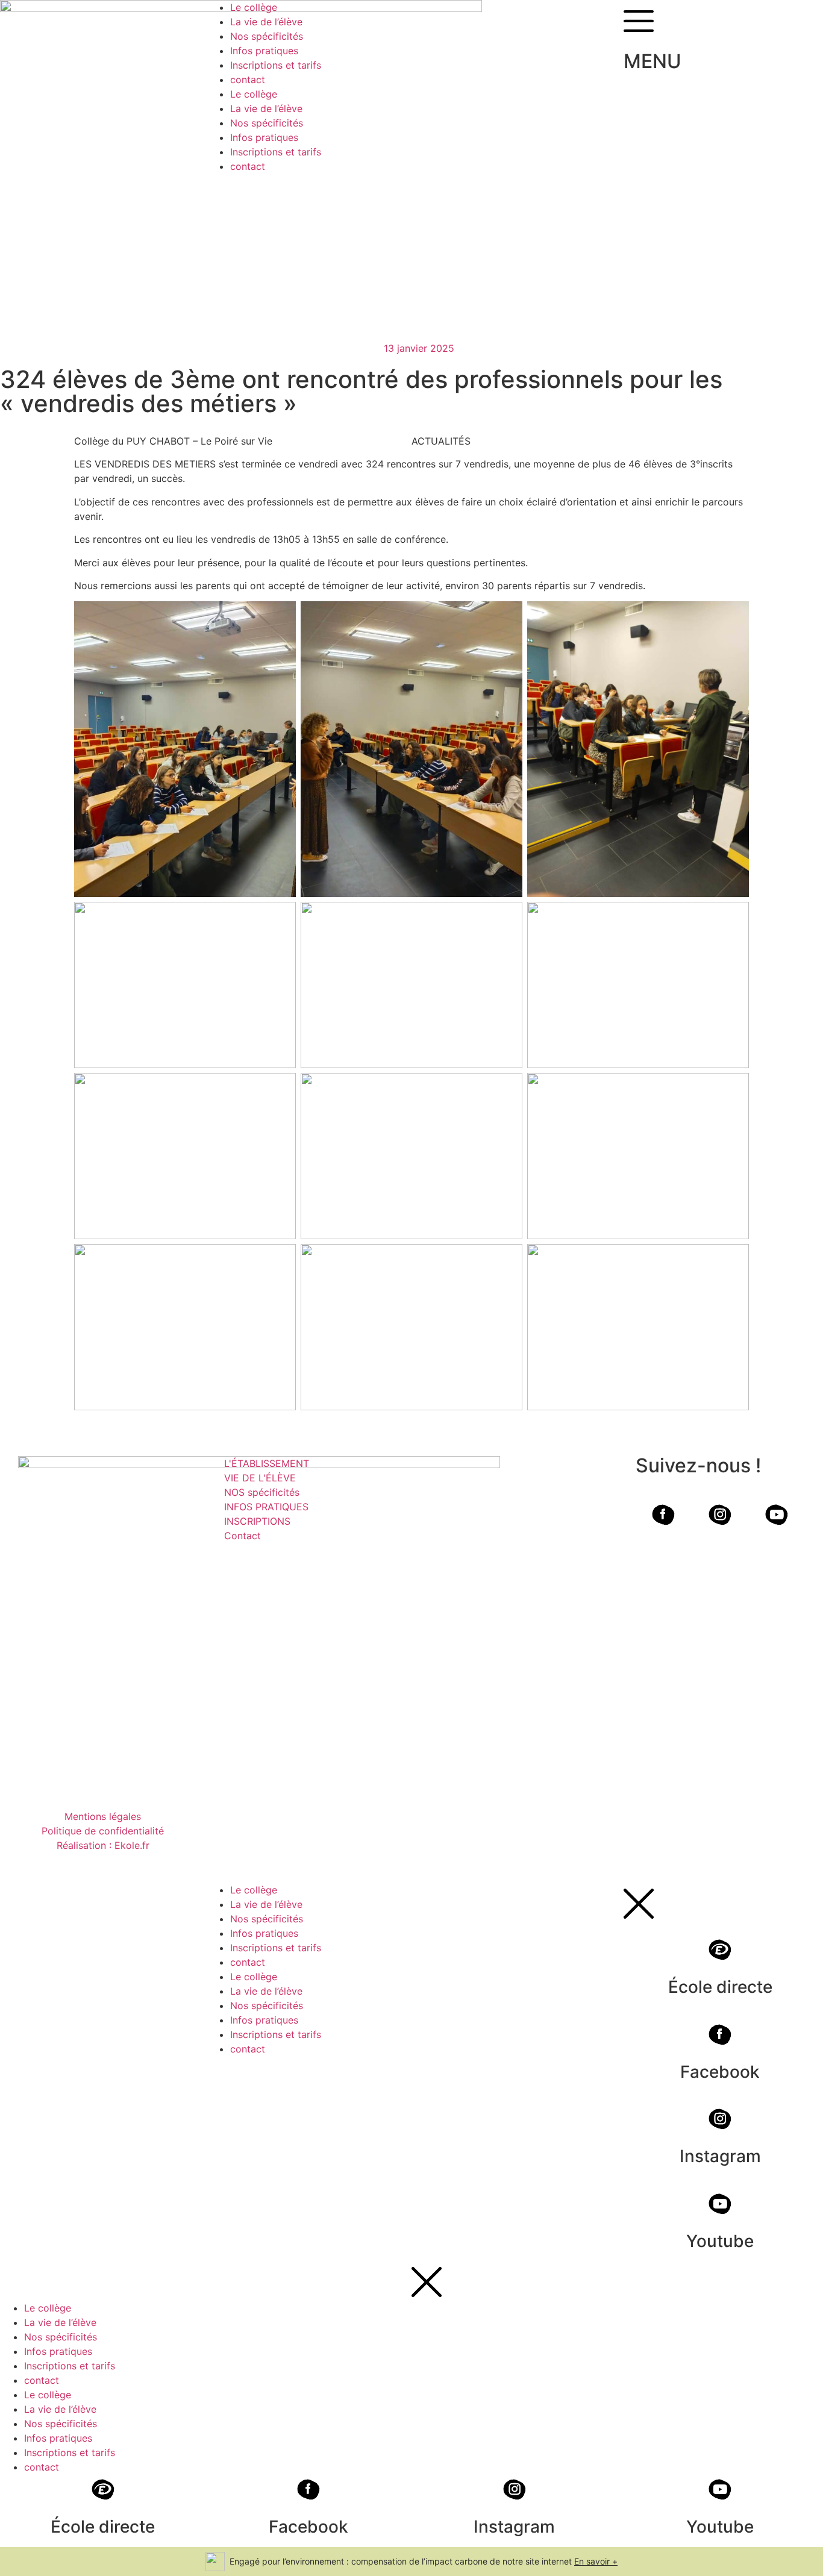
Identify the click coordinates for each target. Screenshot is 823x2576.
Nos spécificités (267, 36)
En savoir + (596, 2561)
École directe (720, 1987)
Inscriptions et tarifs (276, 65)
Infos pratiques (264, 51)
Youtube (720, 2241)
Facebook (720, 2072)
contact (248, 80)
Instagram (720, 2156)
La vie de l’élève (266, 22)
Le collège (254, 7)
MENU (652, 61)
